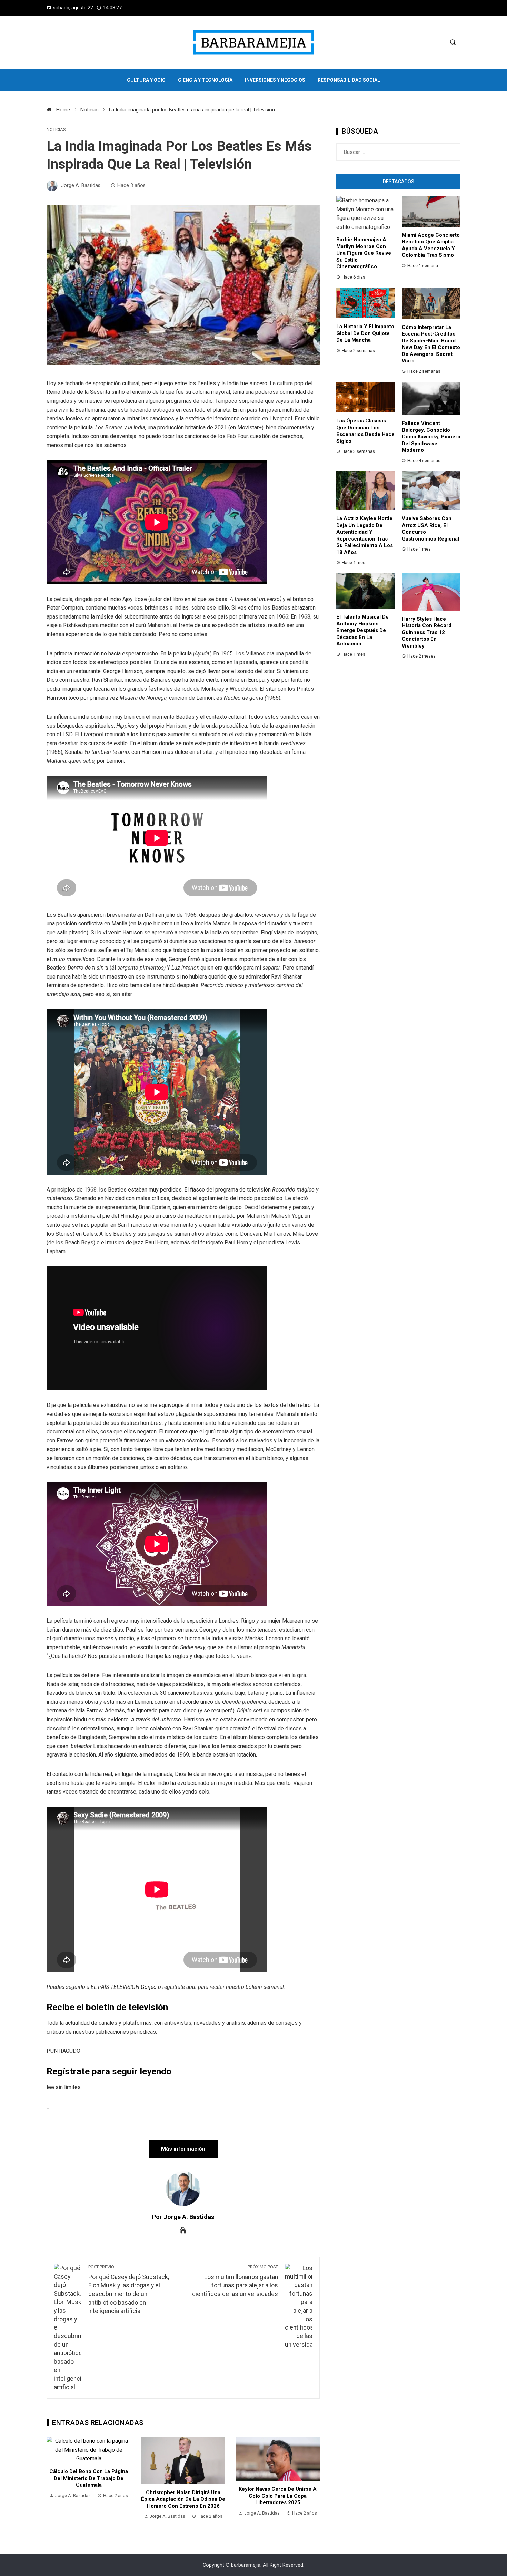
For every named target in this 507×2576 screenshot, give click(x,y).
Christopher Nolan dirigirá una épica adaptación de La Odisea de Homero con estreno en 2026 (89, 2499)
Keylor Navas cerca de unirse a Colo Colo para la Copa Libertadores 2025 (183, 2496)
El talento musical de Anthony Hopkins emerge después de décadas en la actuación (362, 630)
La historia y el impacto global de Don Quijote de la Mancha (365, 333)
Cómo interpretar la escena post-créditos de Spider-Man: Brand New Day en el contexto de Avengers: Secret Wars (431, 344)
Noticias (56, 130)
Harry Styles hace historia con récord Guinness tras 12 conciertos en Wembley (427, 632)
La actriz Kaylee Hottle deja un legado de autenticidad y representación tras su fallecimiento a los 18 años (365, 535)
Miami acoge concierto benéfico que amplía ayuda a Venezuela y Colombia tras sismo (431, 245)
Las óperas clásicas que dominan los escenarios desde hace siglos (365, 431)
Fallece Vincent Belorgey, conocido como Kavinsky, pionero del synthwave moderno (431, 437)
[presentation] (53, 2482)
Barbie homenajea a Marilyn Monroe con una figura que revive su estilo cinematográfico (364, 253)
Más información (183, 2149)
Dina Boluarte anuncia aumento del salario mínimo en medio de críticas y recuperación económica (278, 2503)
